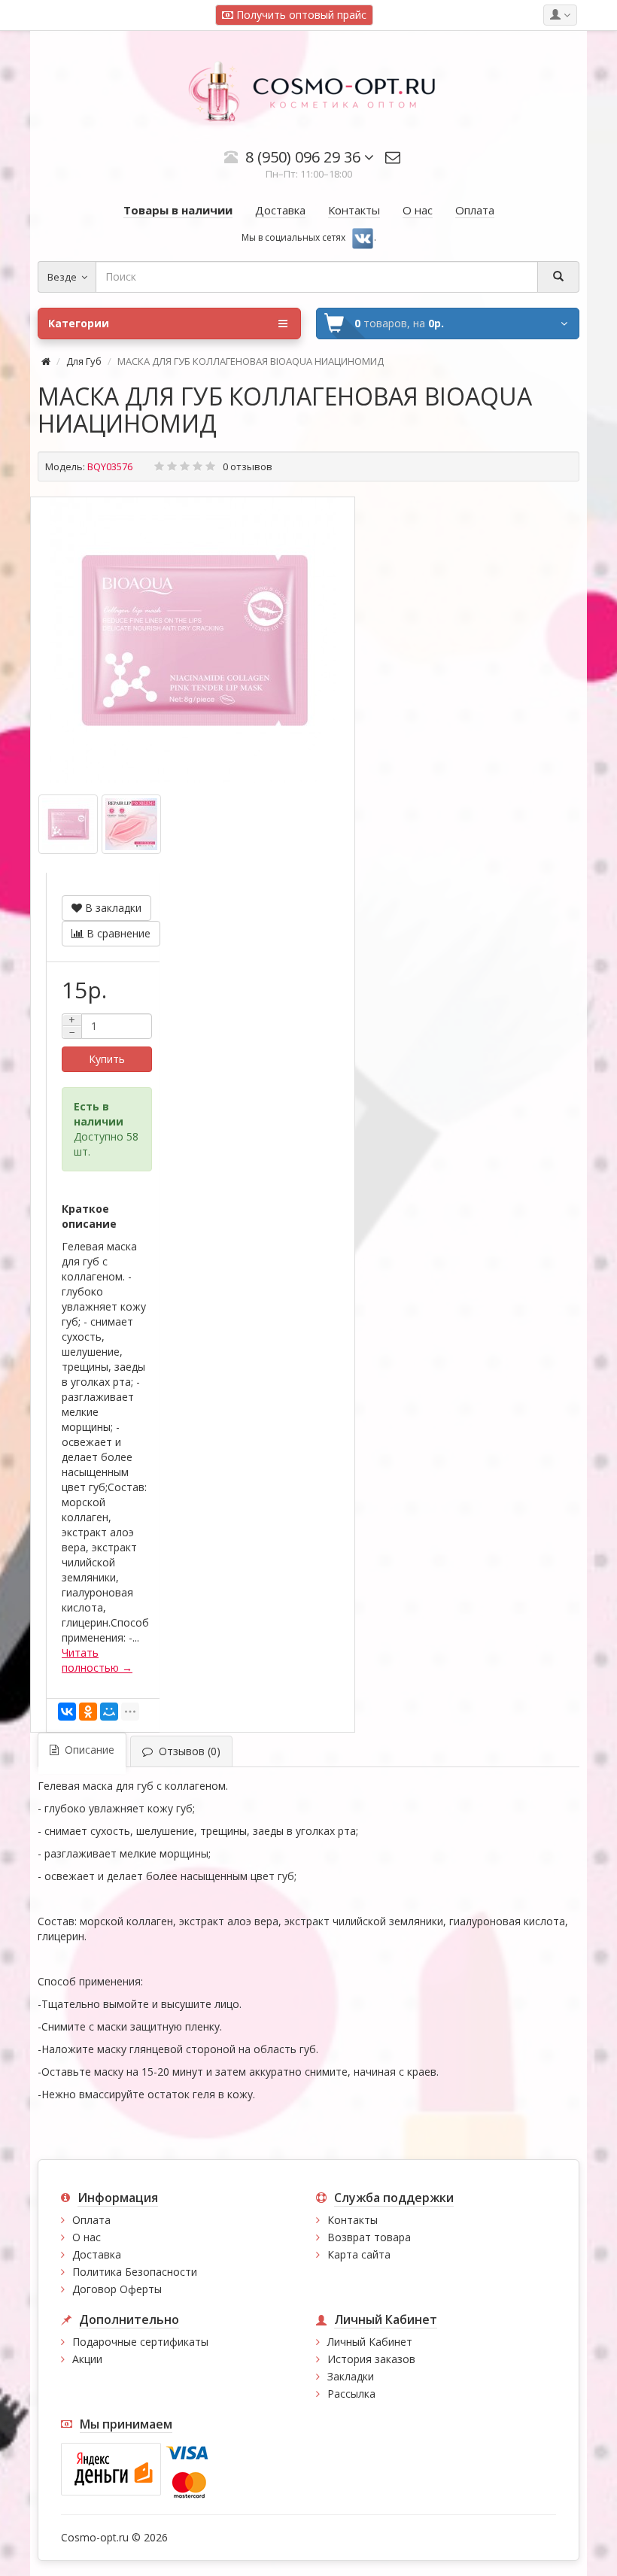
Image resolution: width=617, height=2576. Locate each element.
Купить (107, 1059)
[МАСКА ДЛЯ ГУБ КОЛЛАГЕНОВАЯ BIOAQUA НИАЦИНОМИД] (193, 640)
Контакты (353, 2220)
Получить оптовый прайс (300, 15)
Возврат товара (369, 2237)
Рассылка (351, 2394)
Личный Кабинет (370, 2342)
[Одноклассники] (88, 1712)
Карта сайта (359, 2254)
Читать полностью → (97, 1660)
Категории (79, 323)
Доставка (97, 2254)
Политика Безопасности (135, 2272)
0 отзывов (248, 466)
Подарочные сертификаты (140, 2342)
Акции (87, 2359)
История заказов (371, 2359)
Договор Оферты (117, 2289)
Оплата (91, 2220)
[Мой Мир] (109, 1712)
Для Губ (84, 361)
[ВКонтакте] (67, 1712)
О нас (87, 2237)
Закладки (351, 2376)
